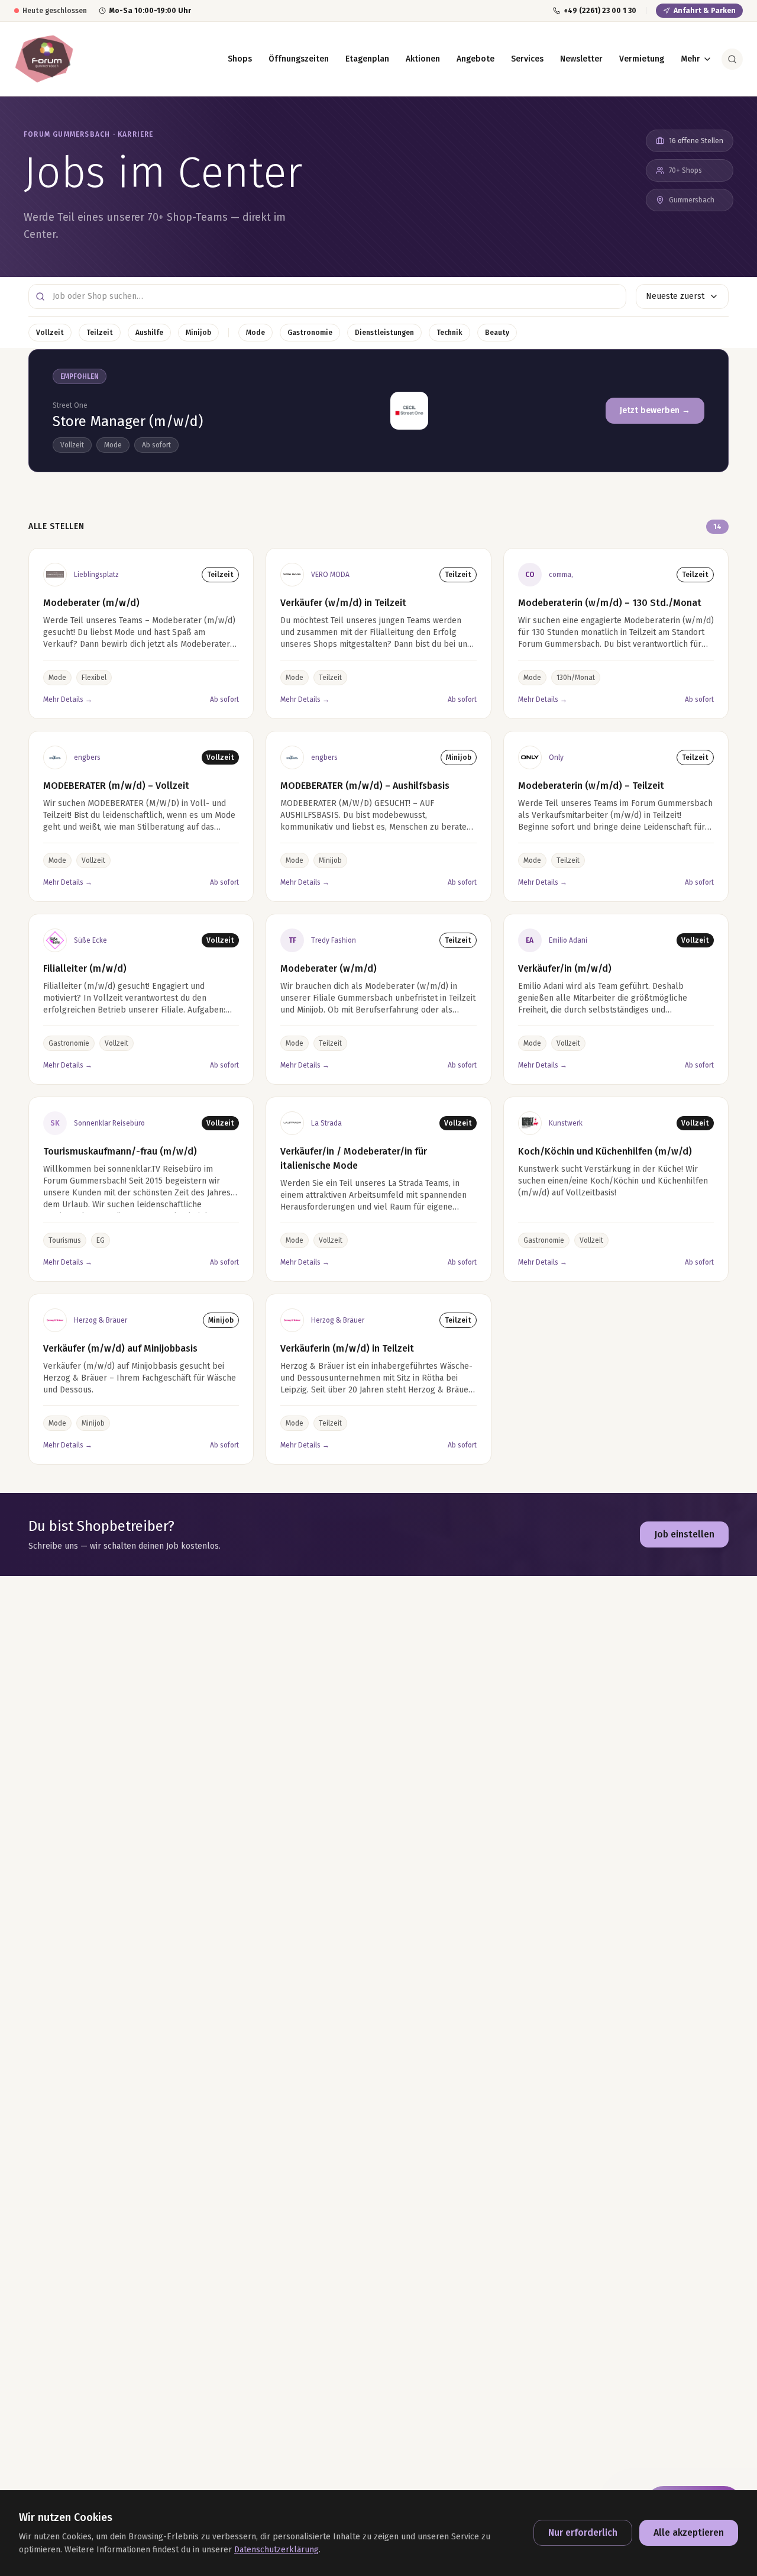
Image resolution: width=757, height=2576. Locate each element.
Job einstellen (684, 1534)
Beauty (497, 333)
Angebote (475, 59)
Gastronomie (310, 333)
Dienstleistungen (384, 333)
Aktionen (423, 59)
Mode (255, 333)
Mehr (690, 59)
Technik (449, 333)
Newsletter (581, 59)
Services (527, 59)
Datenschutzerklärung (276, 2550)
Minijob (198, 333)
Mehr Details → (68, 699)
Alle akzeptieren (689, 2533)
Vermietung (642, 59)
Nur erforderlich (583, 2533)
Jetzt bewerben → (655, 410)
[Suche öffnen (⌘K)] (732, 59)
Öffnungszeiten (299, 59)
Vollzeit (50, 333)
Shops (240, 59)
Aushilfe (149, 333)
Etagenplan (367, 59)
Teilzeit (100, 333)
